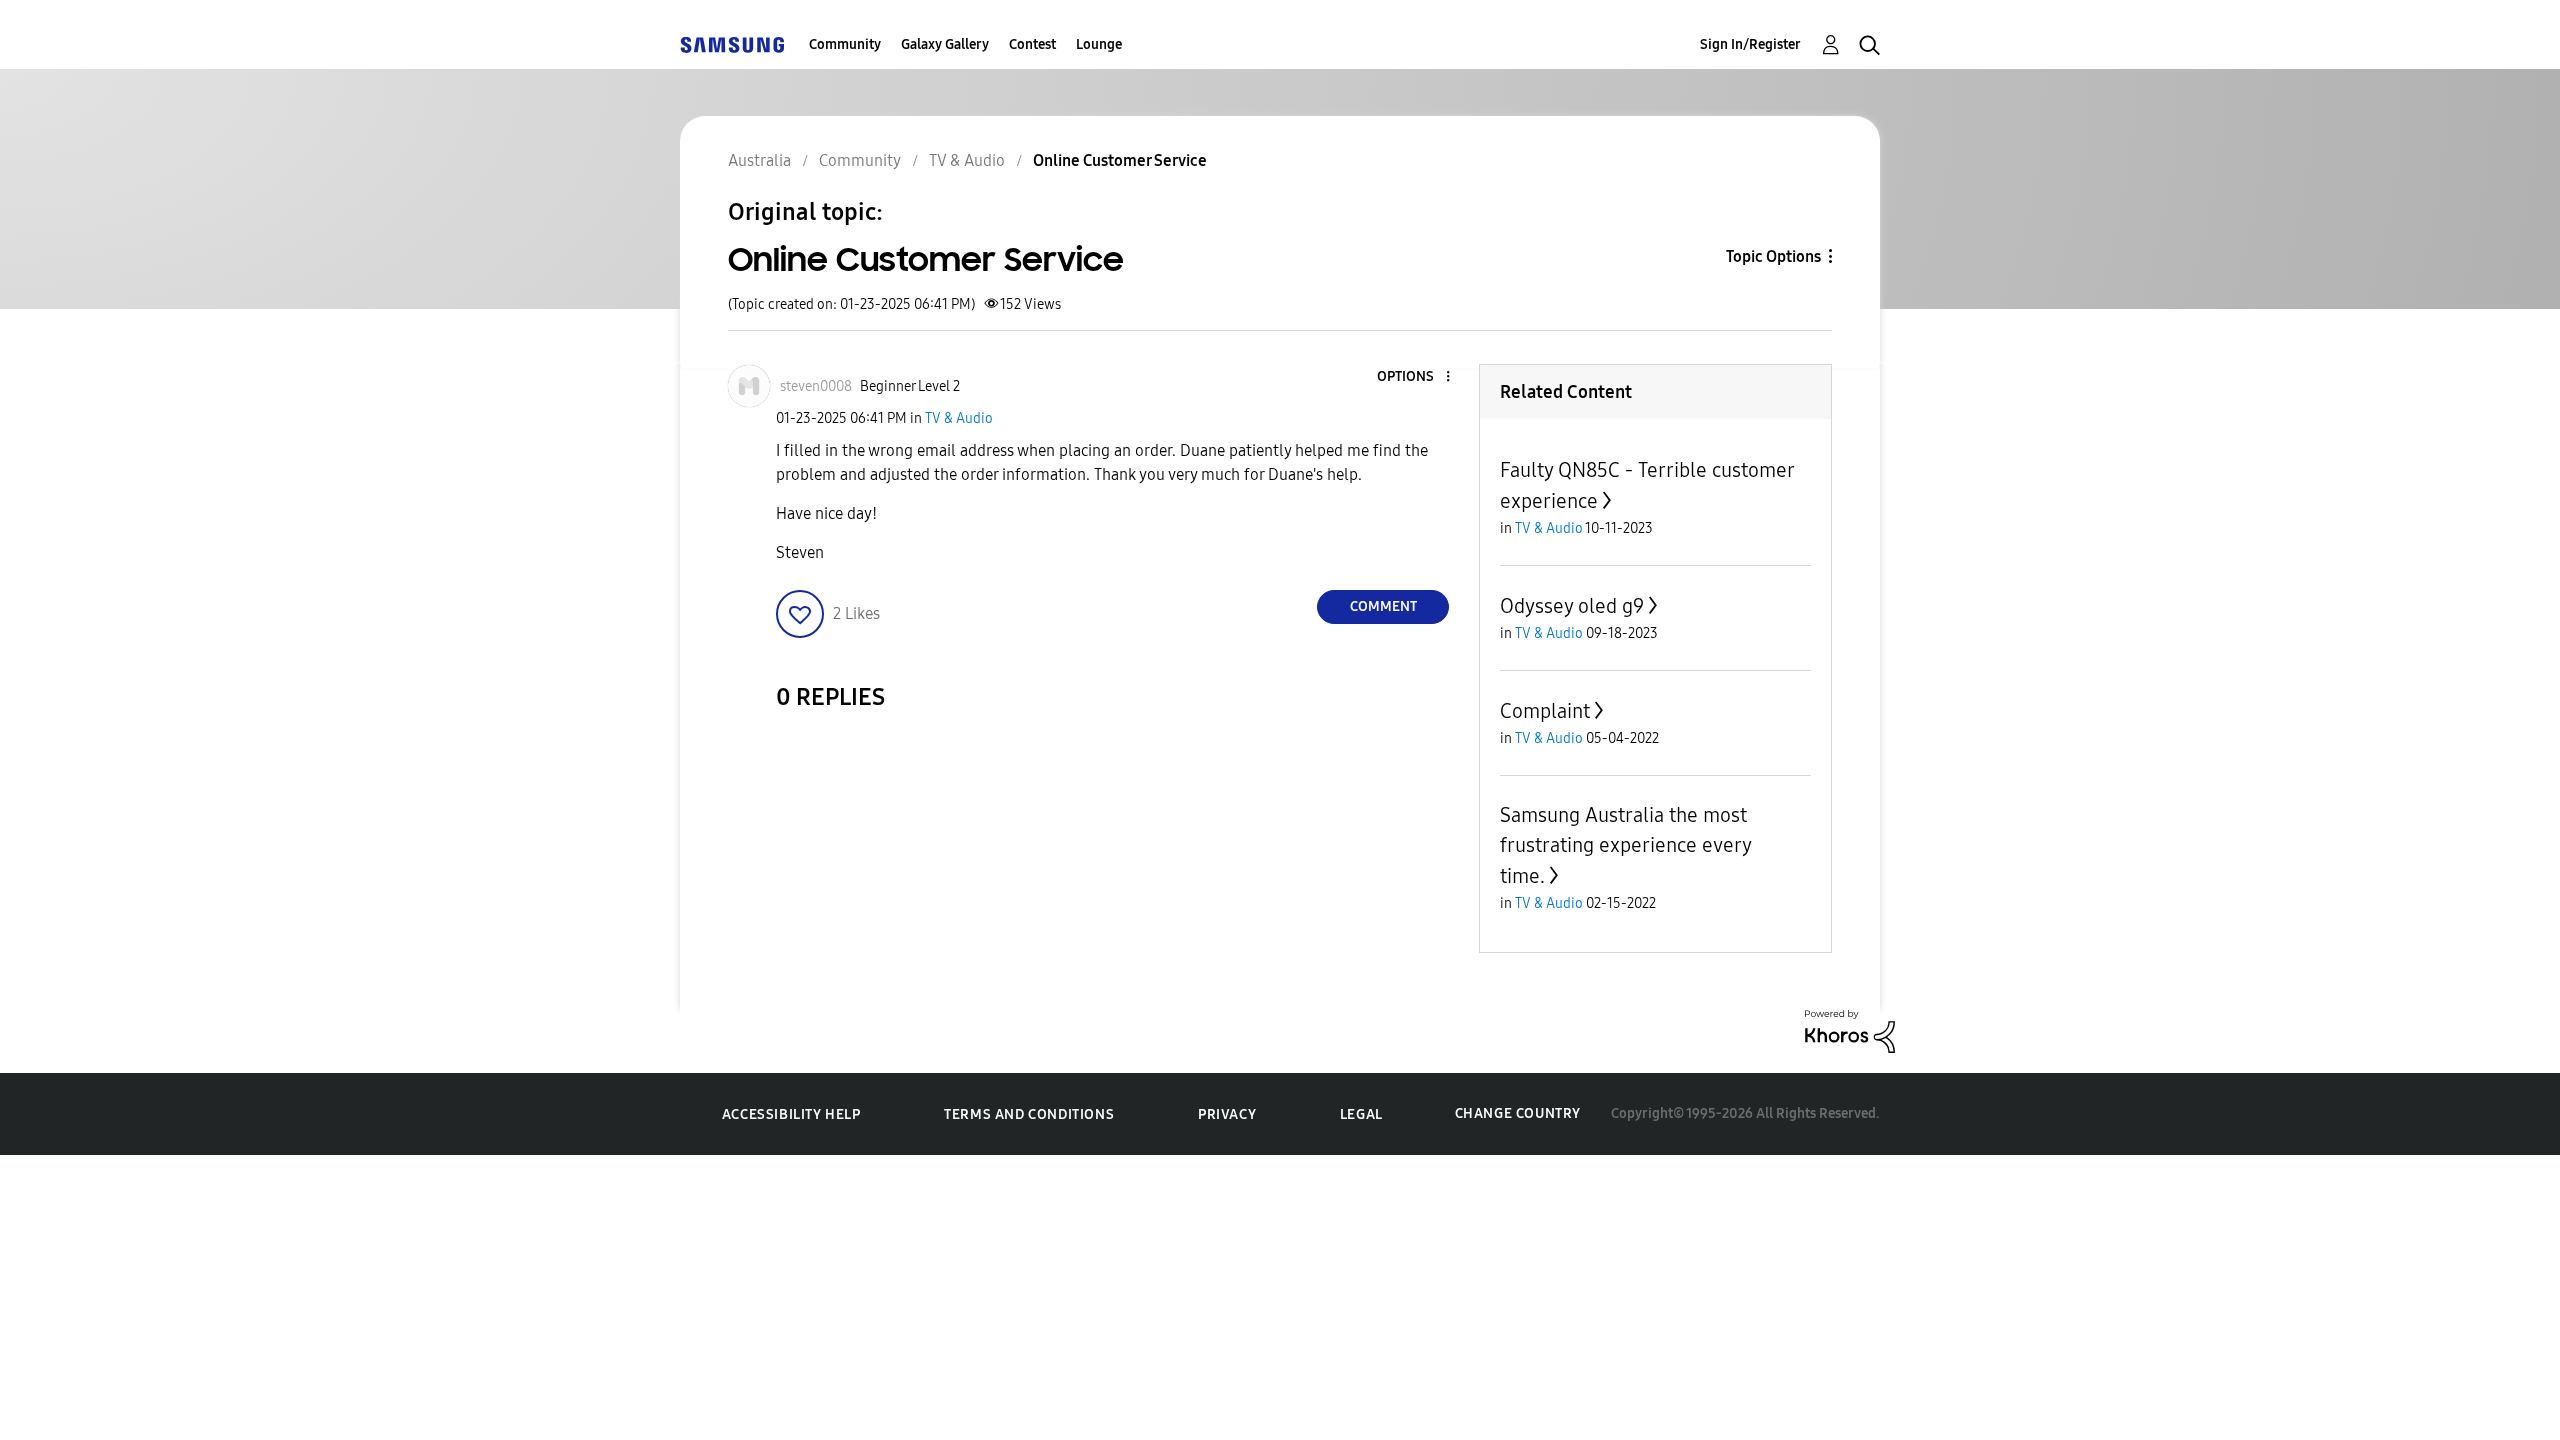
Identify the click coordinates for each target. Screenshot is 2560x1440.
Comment (1383, 606)
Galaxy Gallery (945, 44)
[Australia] (732, 44)
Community (845, 44)
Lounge (1099, 44)
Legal (1361, 1114)
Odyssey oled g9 (1572, 606)
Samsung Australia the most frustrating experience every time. (1625, 845)
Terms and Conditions (1029, 1114)
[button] (1415, 377)
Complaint (1545, 711)
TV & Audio (959, 418)
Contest (1032, 44)
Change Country (1518, 1113)
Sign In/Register (1750, 44)
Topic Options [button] (1773, 256)
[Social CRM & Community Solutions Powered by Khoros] (1850, 1030)
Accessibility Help (791, 1114)
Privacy (1227, 1114)
